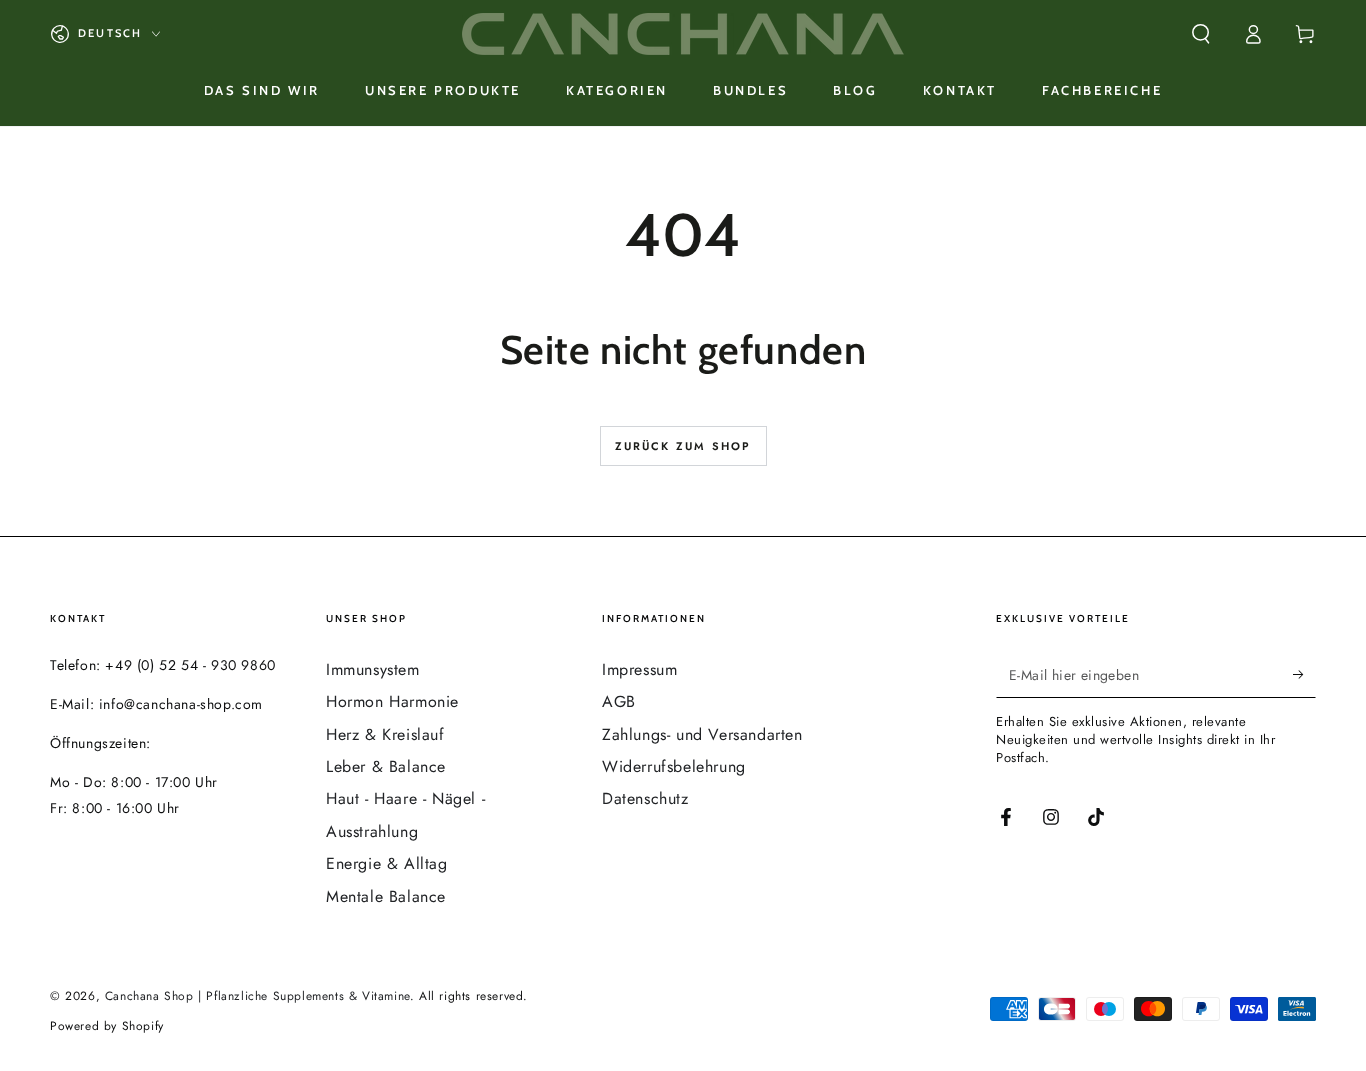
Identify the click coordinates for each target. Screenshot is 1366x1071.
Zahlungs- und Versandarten (702, 734)
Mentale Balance (386, 896)
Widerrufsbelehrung (674, 766)
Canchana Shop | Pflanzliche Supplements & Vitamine (257, 996)
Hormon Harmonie (392, 701)
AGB (619, 701)
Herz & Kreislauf (385, 734)
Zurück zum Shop (683, 446)
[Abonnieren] (1304, 675)
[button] (1201, 34)
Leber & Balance (386, 766)
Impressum (639, 669)
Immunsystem (373, 669)
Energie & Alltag (387, 863)
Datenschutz (645, 798)
